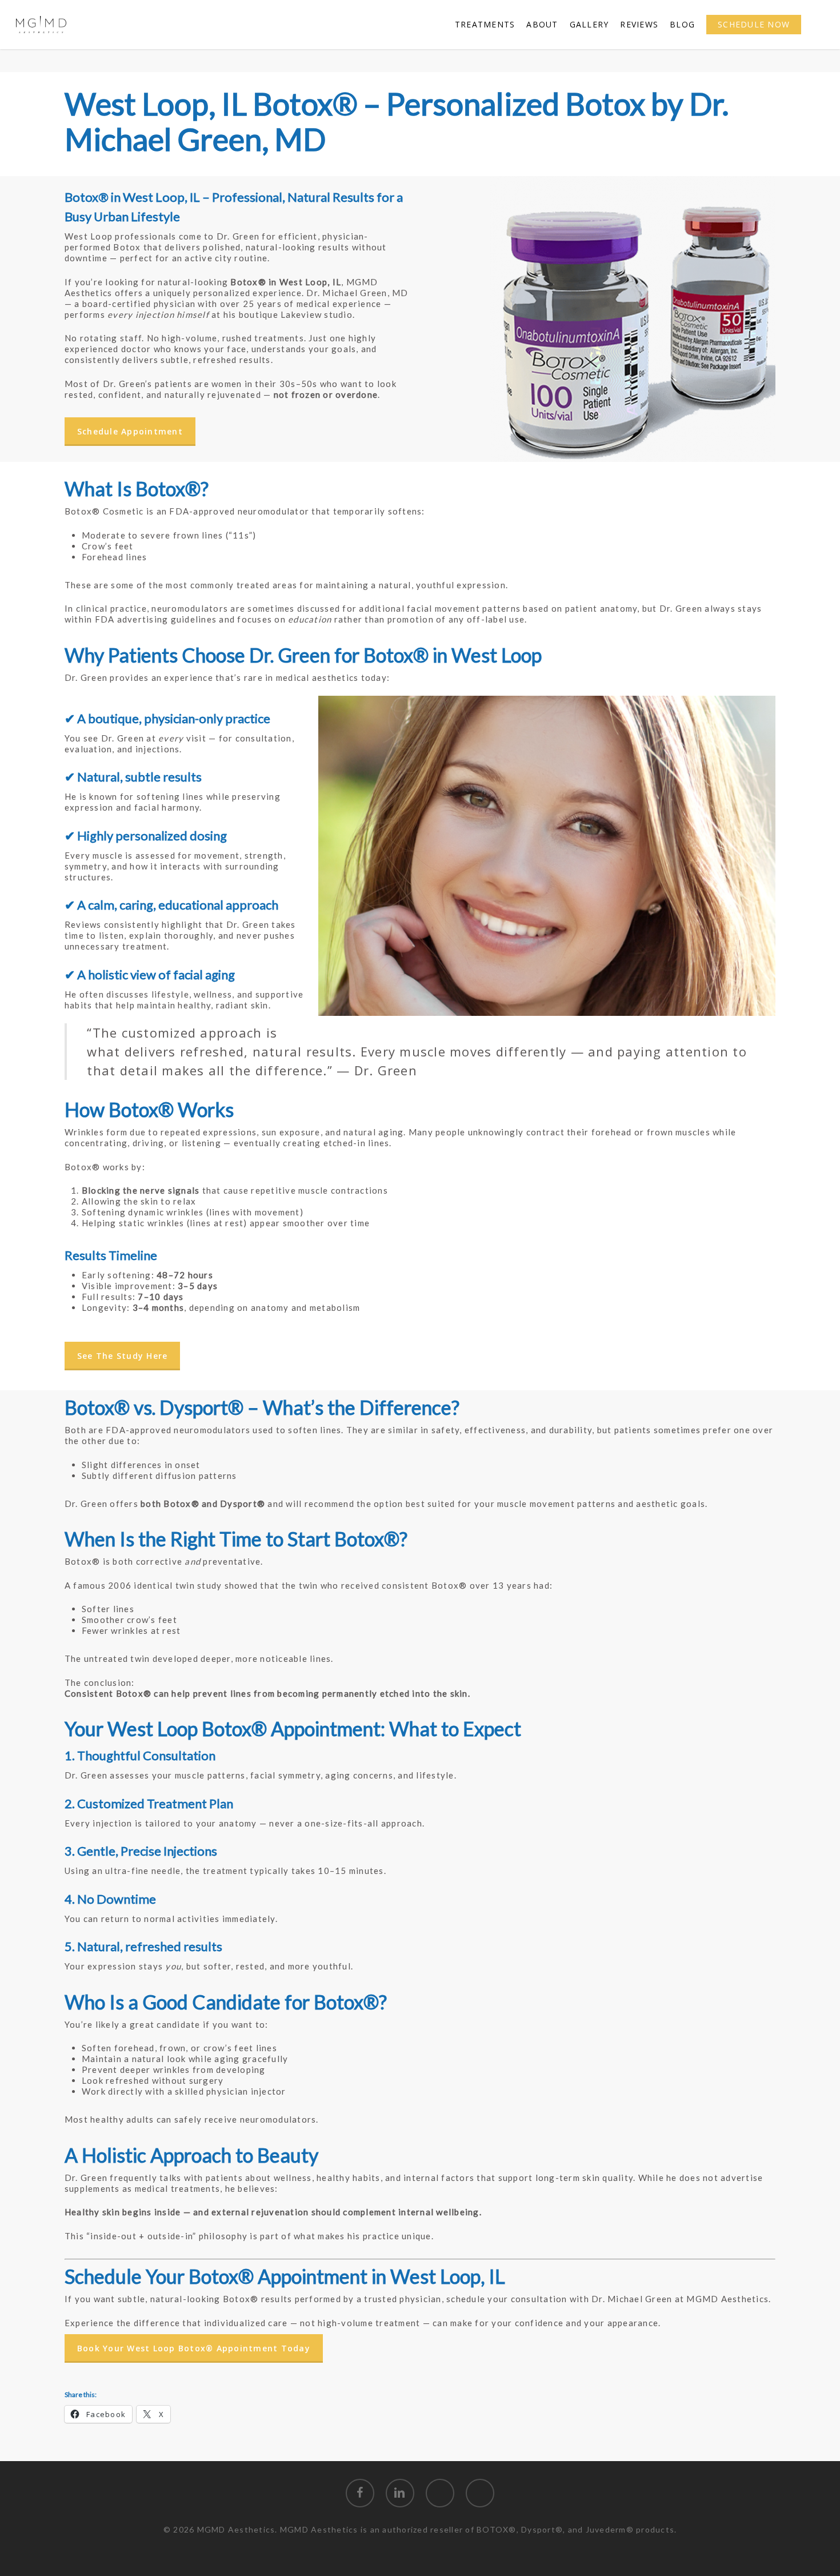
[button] (130, 432)
